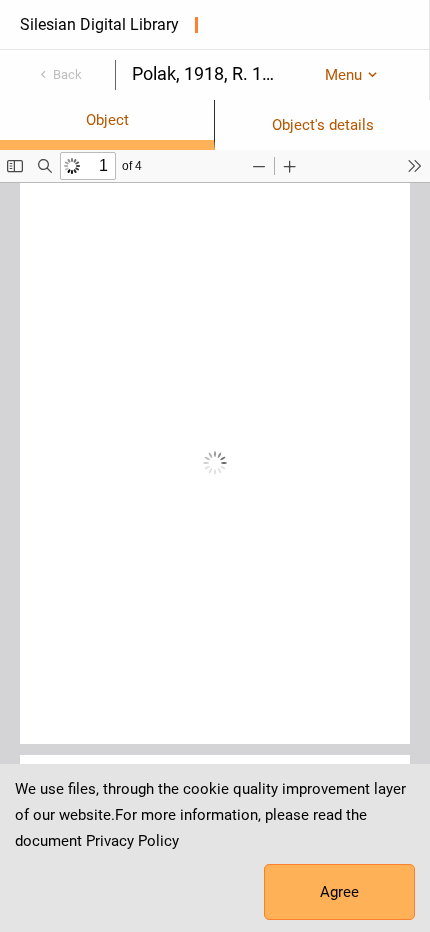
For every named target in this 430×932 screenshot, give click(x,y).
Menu (343, 75)
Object (107, 120)
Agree (339, 892)
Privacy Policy (132, 841)
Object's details (323, 125)
